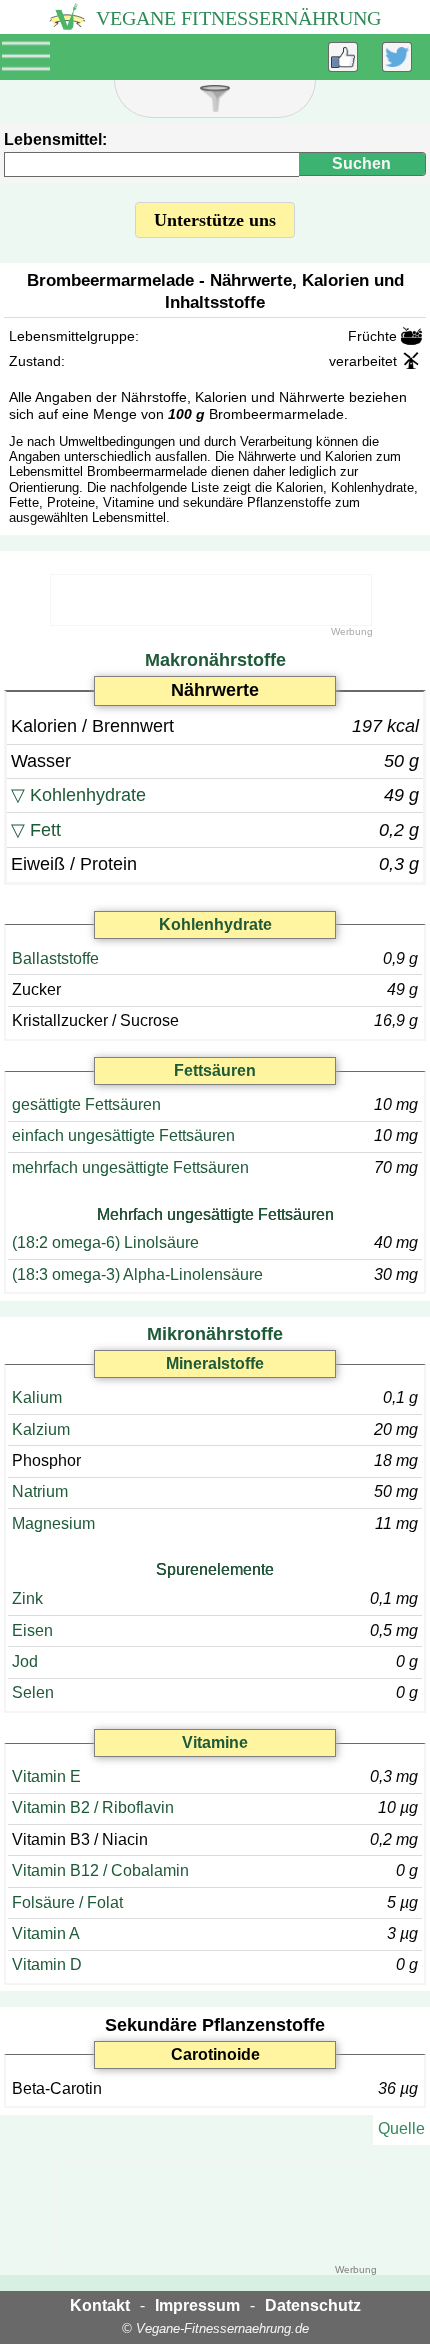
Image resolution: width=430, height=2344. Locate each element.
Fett (45, 830)
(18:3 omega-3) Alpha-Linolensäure (137, 1274)
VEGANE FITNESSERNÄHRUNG (236, 18)
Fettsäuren (215, 1070)
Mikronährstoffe (215, 1334)
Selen (33, 1692)
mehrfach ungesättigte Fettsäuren (130, 1167)
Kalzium (41, 1429)
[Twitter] (397, 57)
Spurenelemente (215, 1569)
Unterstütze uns (215, 220)
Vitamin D (47, 1964)
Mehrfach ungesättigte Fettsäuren (215, 1214)
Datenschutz (313, 2305)
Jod (25, 1661)
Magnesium (53, 1523)
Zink (27, 1598)
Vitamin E (46, 1776)
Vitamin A (46, 1933)
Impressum (197, 2305)
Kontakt (100, 2305)
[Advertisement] (211, 600)
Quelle (401, 2128)
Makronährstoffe (215, 660)
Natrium (40, 1491)
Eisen (32, 1630)
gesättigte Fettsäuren (86, 1104)
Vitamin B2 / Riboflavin (93, 1807)
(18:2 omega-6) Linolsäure (105, 1242)
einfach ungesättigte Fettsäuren (123, 1135)
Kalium (37, 1397)
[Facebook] (343, 57)
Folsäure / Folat (67, 1902)
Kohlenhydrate (88, 795)
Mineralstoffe (215, 1363)
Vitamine (215, 1742)
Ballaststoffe (55, 958)
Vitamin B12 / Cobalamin (100, 1870)
